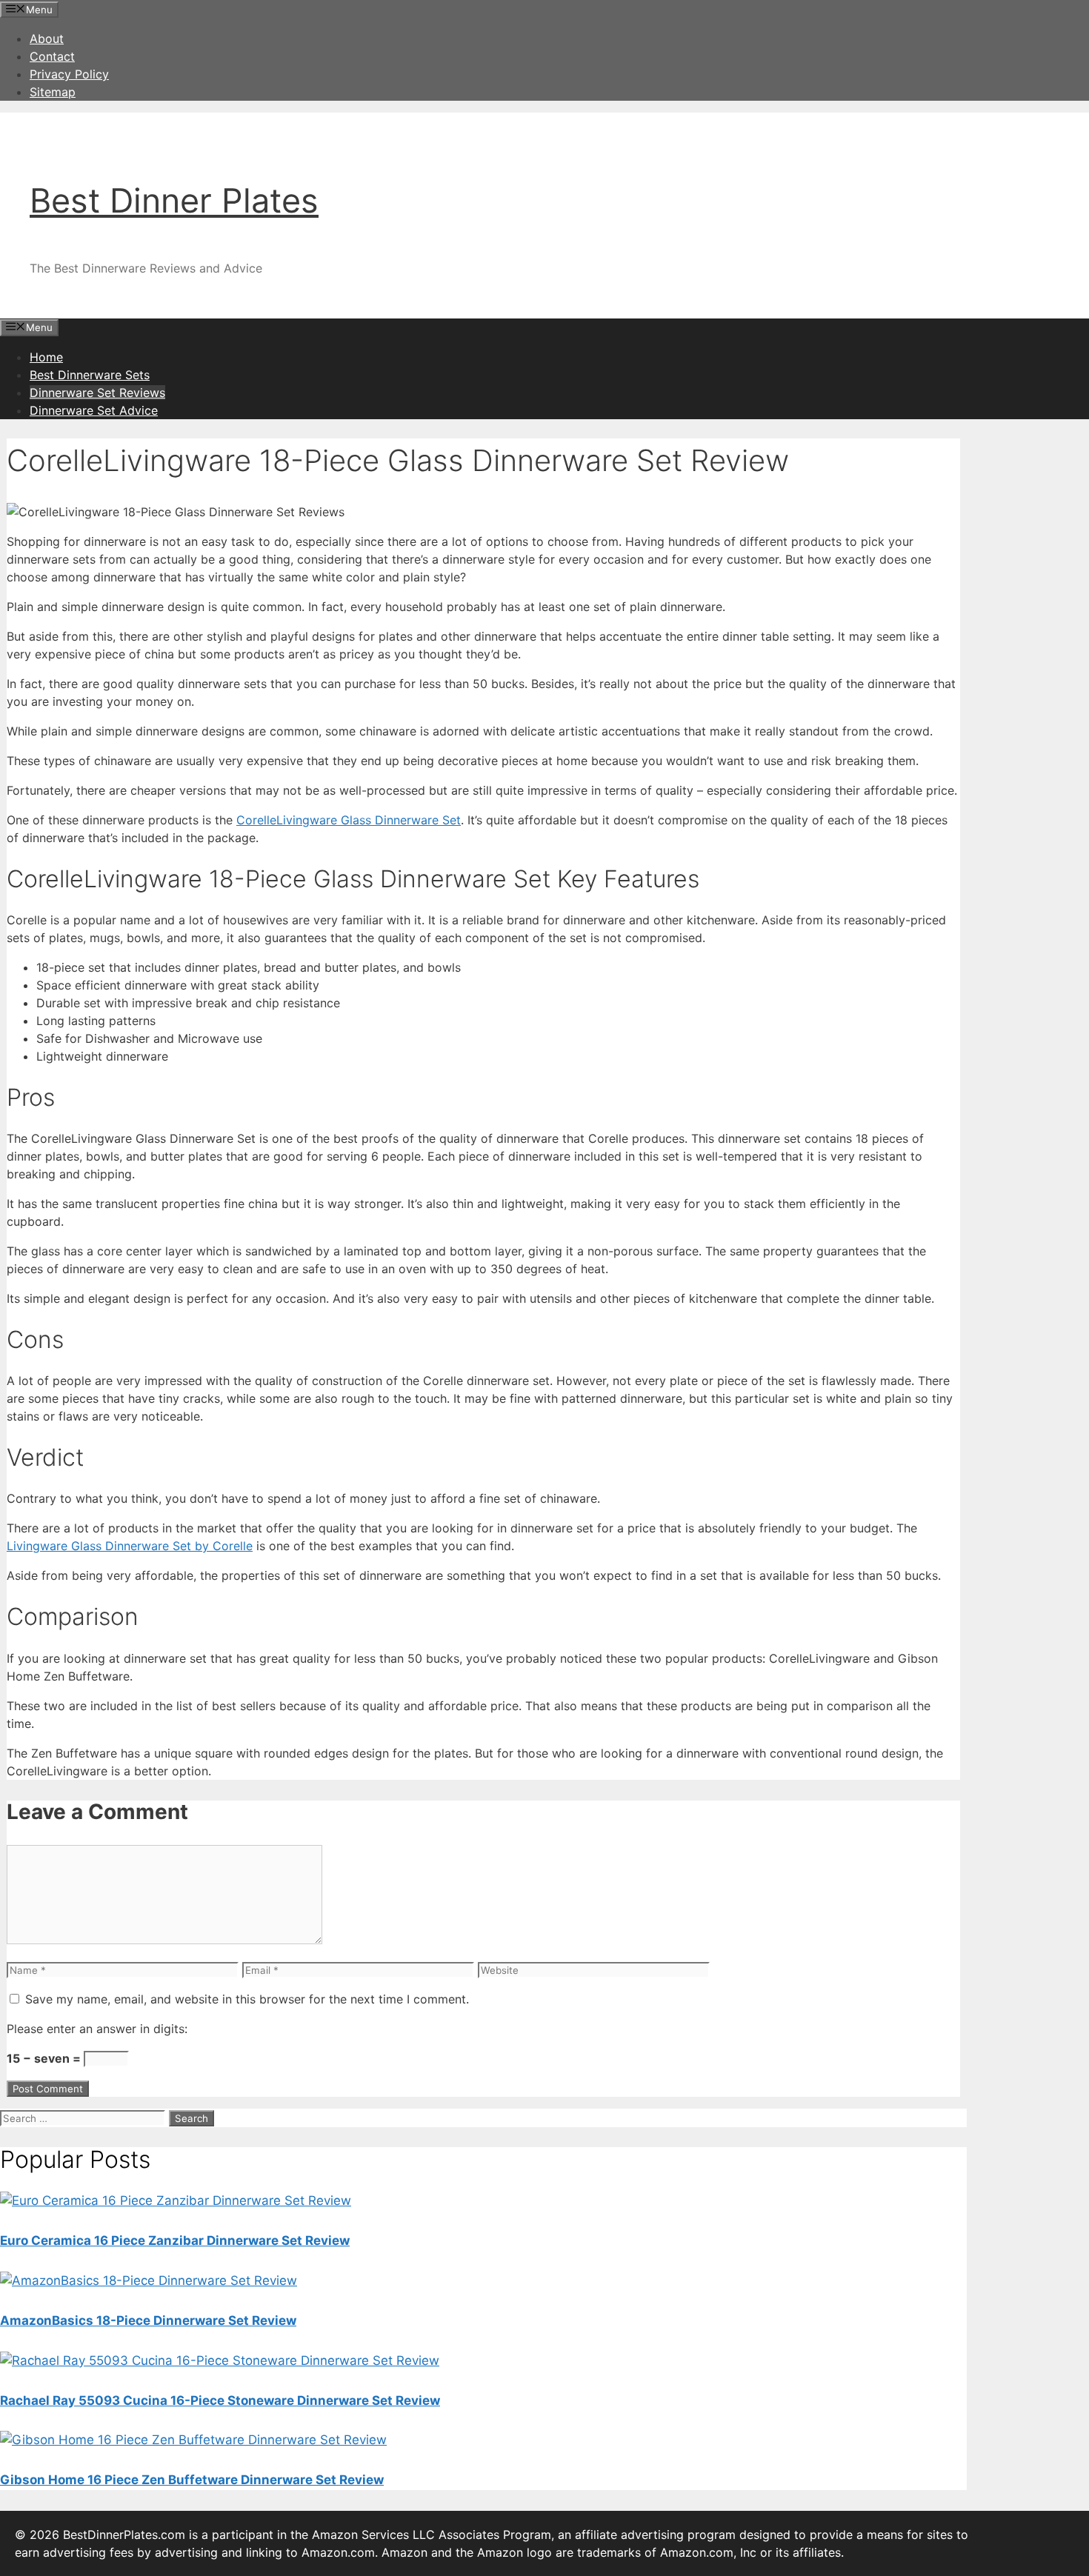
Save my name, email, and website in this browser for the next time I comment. (247, 1999)
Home (46, 357)
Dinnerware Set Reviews (97, 393)
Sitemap (53, 92)
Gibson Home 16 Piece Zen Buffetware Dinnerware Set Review (192, 2480)
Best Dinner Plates (174, 200)
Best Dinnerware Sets (90, 375)
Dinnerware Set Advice (94, 410)
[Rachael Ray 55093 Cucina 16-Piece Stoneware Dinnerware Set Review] (220, 2360)
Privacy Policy (69, 74)
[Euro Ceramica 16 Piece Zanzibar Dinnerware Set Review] (176, 2200)
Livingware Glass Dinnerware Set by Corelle (130, 1546)
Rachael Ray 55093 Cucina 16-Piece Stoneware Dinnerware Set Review (220, 2400)
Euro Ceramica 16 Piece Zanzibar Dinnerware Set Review (175, 2240)
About (47, 39)
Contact (52, 56)
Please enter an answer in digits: (97, 2029)
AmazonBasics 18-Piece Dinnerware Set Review (148, 2320)
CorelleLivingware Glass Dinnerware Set (349, 820)
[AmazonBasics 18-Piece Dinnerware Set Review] (149, 2280)
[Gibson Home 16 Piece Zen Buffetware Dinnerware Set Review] (193, 2440)
